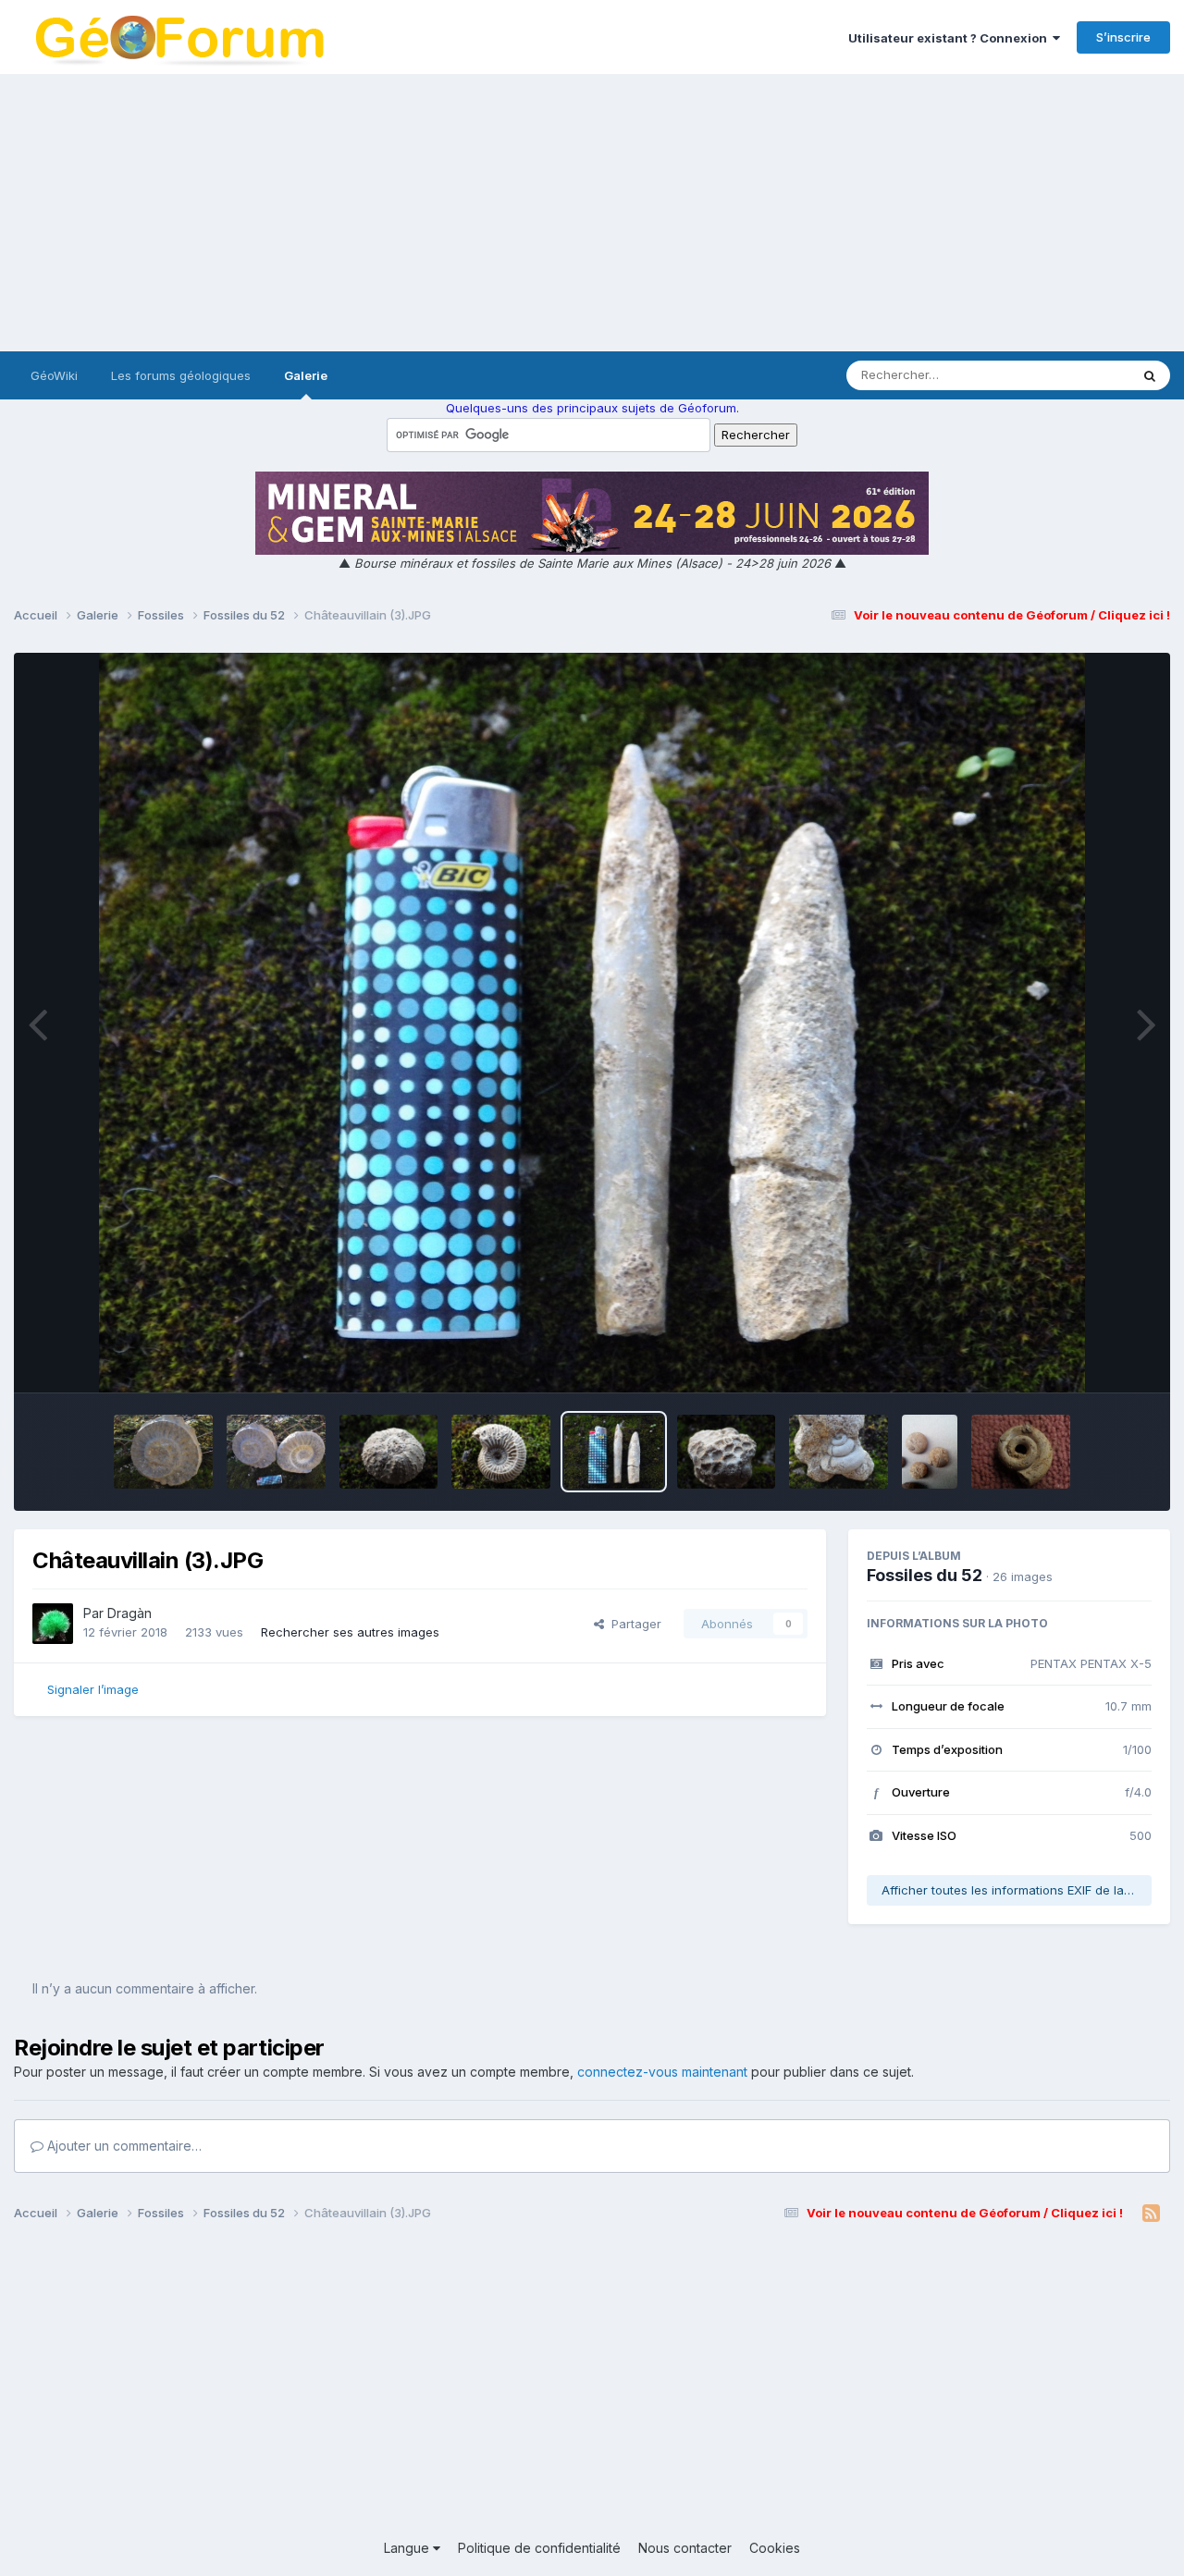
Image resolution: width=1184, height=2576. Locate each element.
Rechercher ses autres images (350, 1632)
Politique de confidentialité (539, 2548)
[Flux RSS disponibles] (1151, 2214)
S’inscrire (1123, 37)
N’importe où (1069, 375)
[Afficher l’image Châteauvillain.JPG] (839, 1452)
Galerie (306, 375)
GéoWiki (54, 375)
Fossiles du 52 (925, 1575)
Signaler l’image (93, 1689)
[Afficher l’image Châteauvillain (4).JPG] (501, 1452)
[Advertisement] (592, 213)
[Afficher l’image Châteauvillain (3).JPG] (614, 1452)
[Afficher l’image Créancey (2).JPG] (163, 1452)
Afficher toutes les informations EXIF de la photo (1017, 1890)
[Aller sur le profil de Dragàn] (53, 1624)
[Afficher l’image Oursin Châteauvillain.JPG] (389, 1452)
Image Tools (1093, 1359)
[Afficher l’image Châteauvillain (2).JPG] (727, 1452)
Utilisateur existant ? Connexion (950, 38)
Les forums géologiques (181, 375)
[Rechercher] (1150, 375)
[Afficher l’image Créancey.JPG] (276, 1452)
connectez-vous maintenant (662, 2072)
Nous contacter (685, 2548)
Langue (408, 2548)
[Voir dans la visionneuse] (592, 1023)
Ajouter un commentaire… (123, 2146)
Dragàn (129, 1613)
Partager (633, 1624)
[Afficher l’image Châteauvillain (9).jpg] (930, 1452)
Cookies (775, 2548)
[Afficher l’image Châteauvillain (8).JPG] (1021, 1452)
